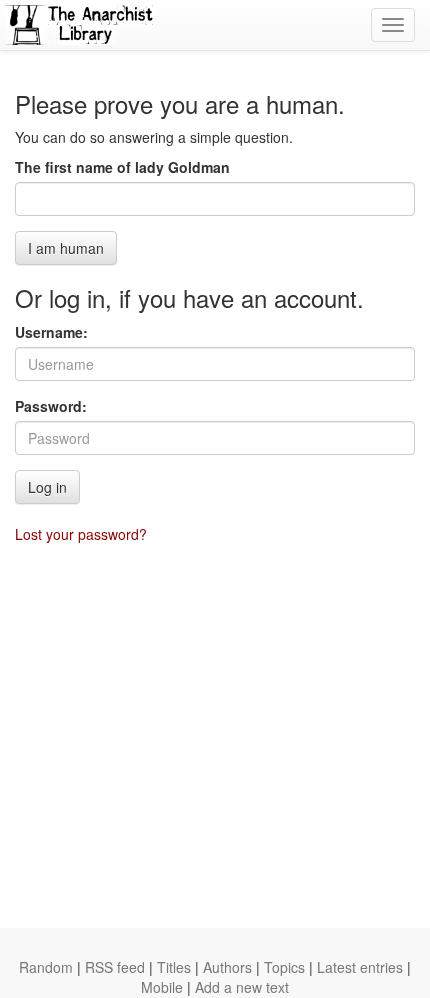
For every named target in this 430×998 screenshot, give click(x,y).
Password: (51, 406)
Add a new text (242, 987)
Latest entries (360, 967)
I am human (66, 248)
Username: (51, 332)
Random (46, 967)
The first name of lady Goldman (122, 167)
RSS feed (115, 967)
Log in (47, 487)
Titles (174, 967)
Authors (227, 967)
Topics (284, 967)
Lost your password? (81, 534)
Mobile (162, 987)
